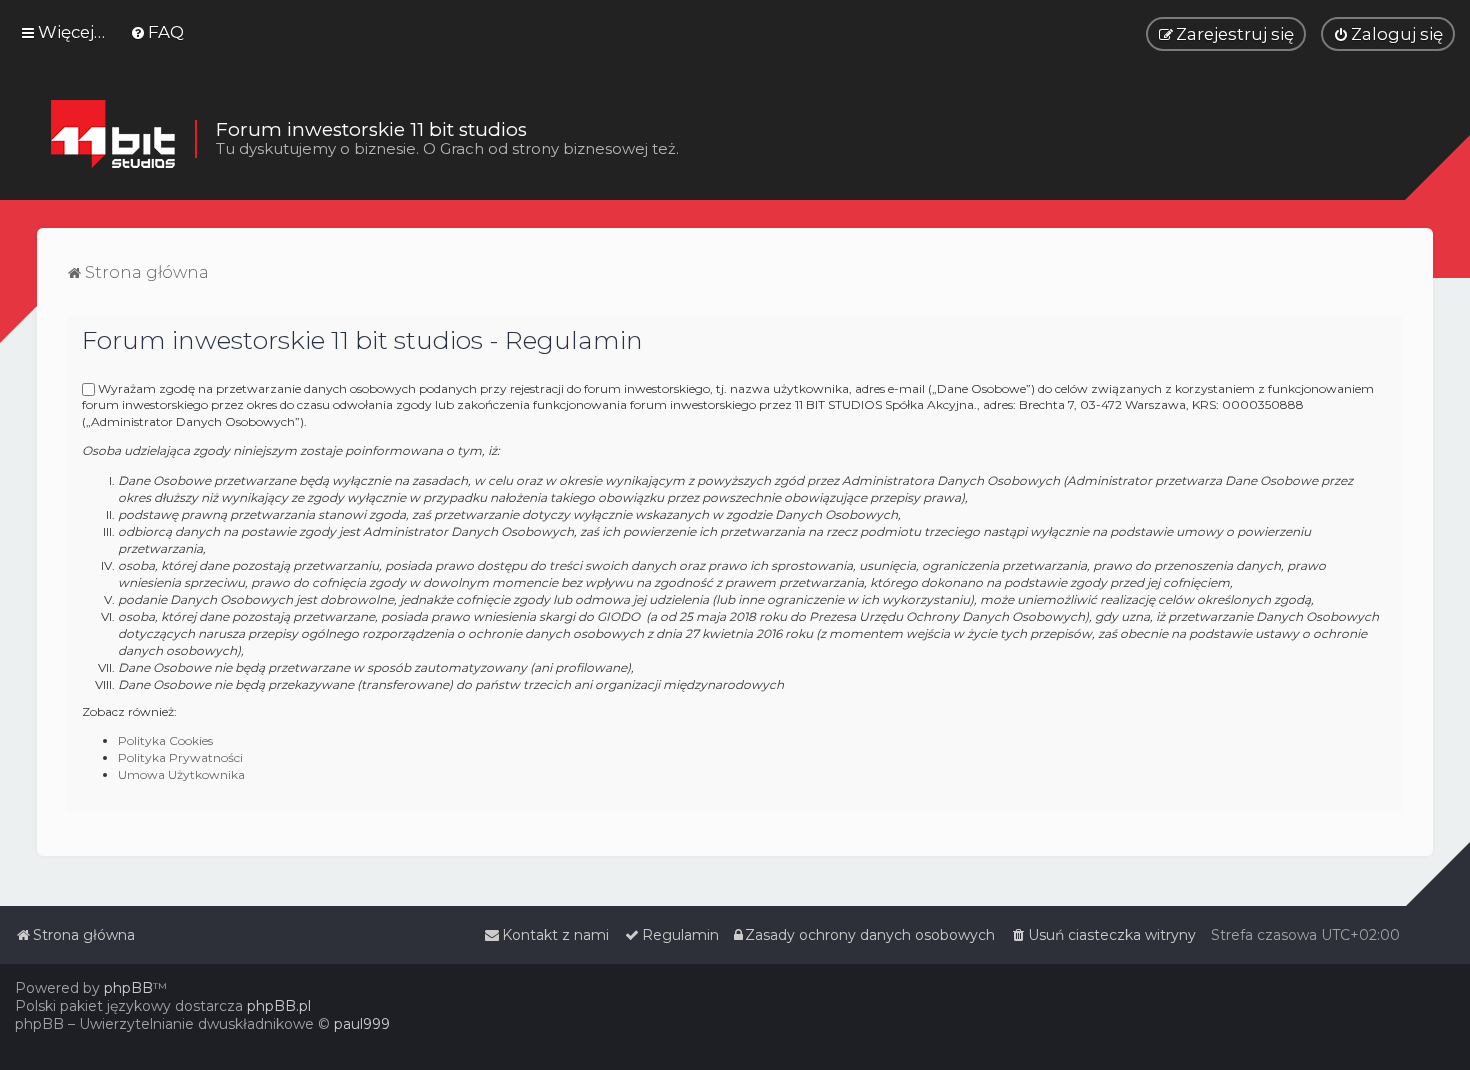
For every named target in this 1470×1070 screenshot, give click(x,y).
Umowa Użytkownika (181, 774)
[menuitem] (157, 32)
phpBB (128, 988)
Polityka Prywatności (180, 757)
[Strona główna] (112, 139)
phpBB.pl (279, 1006)
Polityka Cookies (165, 740)
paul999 (362, 1024)
